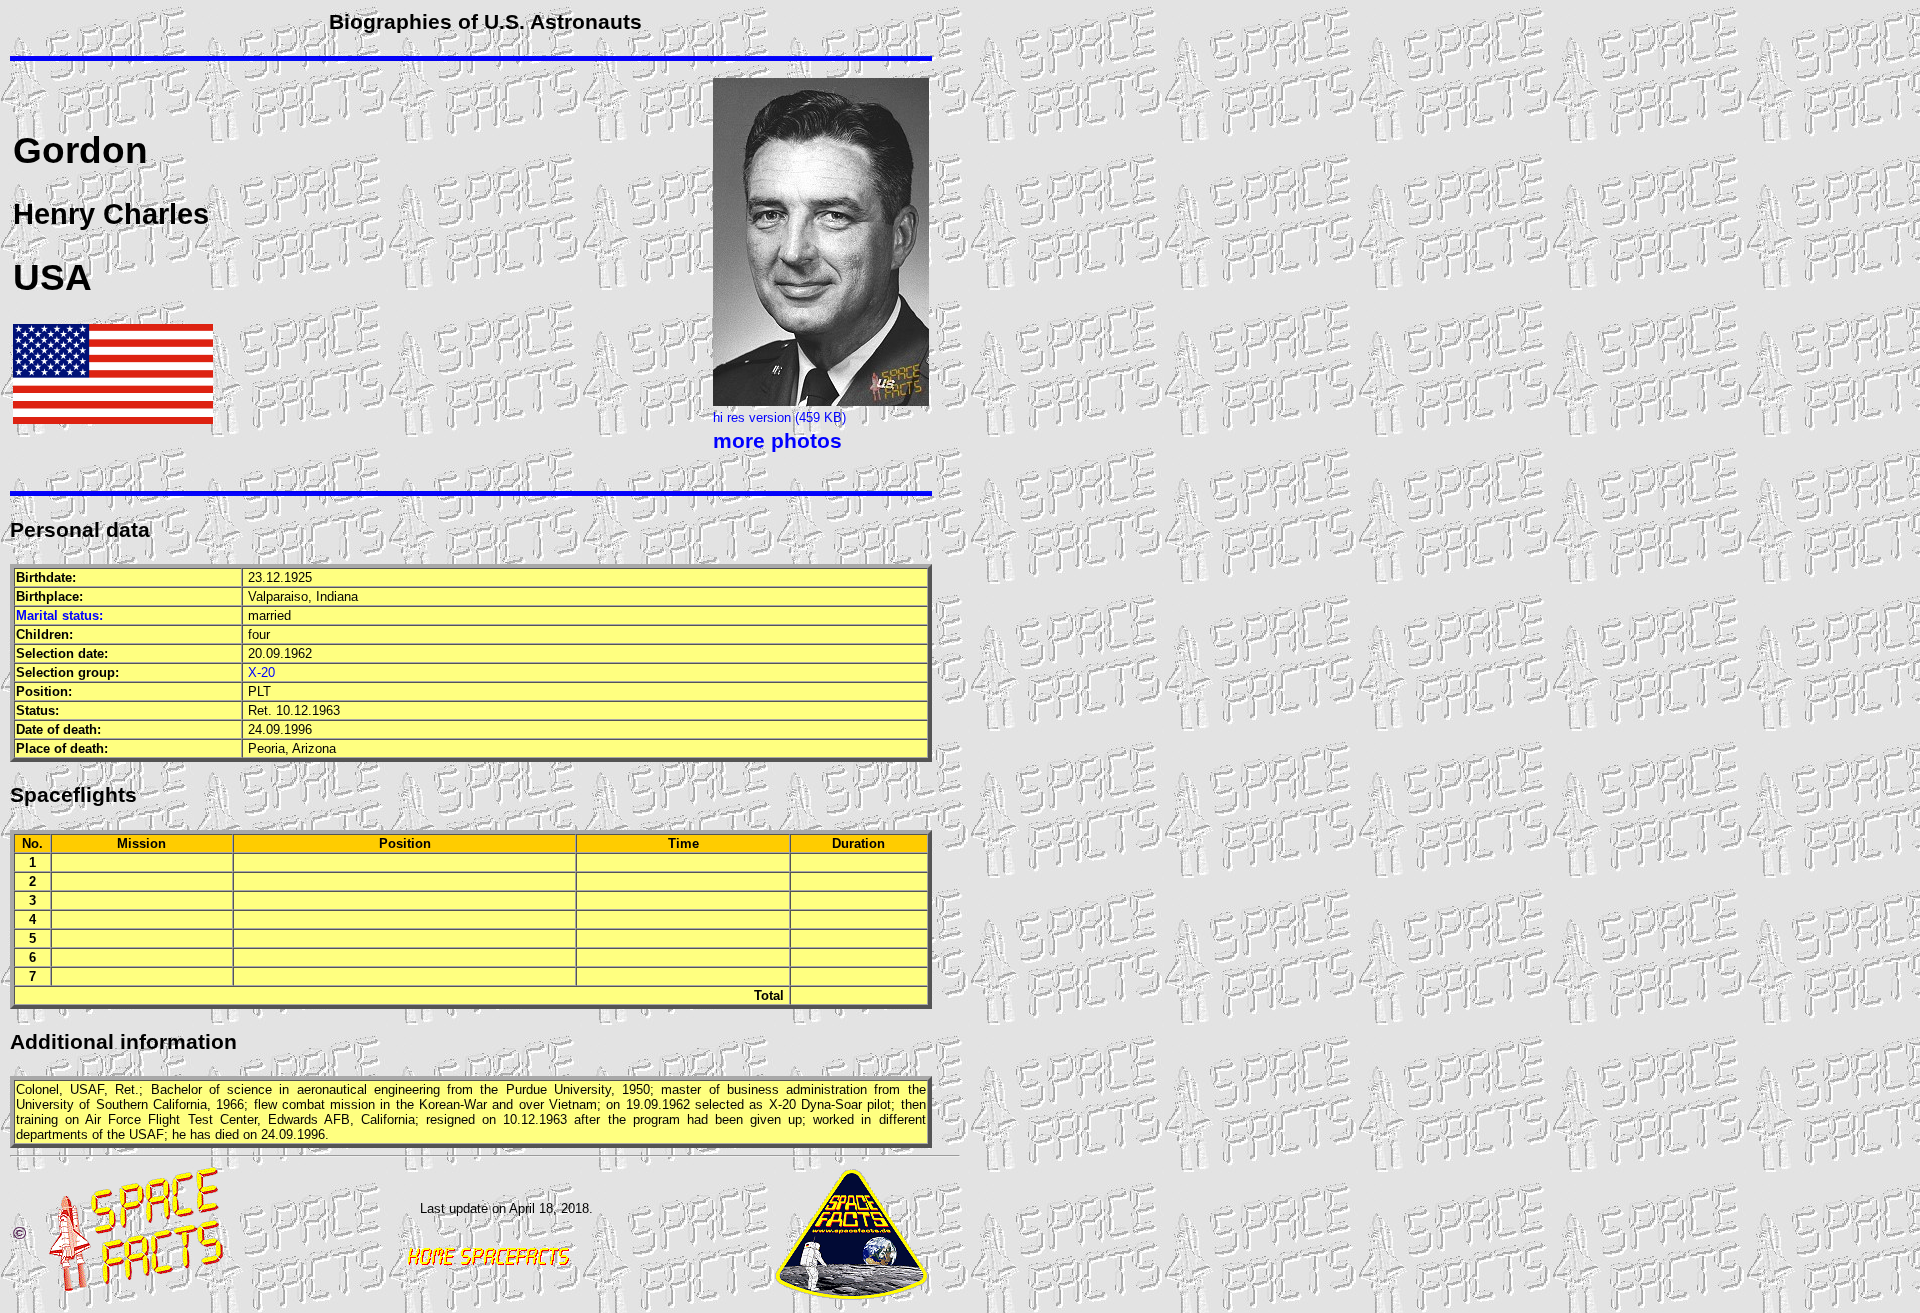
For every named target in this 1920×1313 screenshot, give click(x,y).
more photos (777, 441)
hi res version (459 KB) (779, 417)
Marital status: (59, 615)
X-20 (261, 672)
